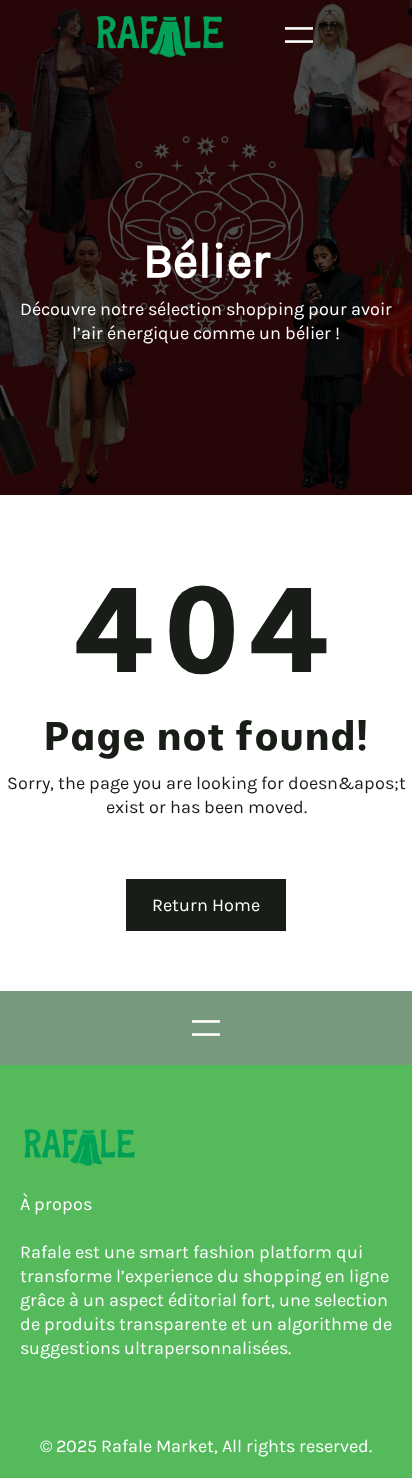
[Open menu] (299, 35)
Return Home (206, 905)
